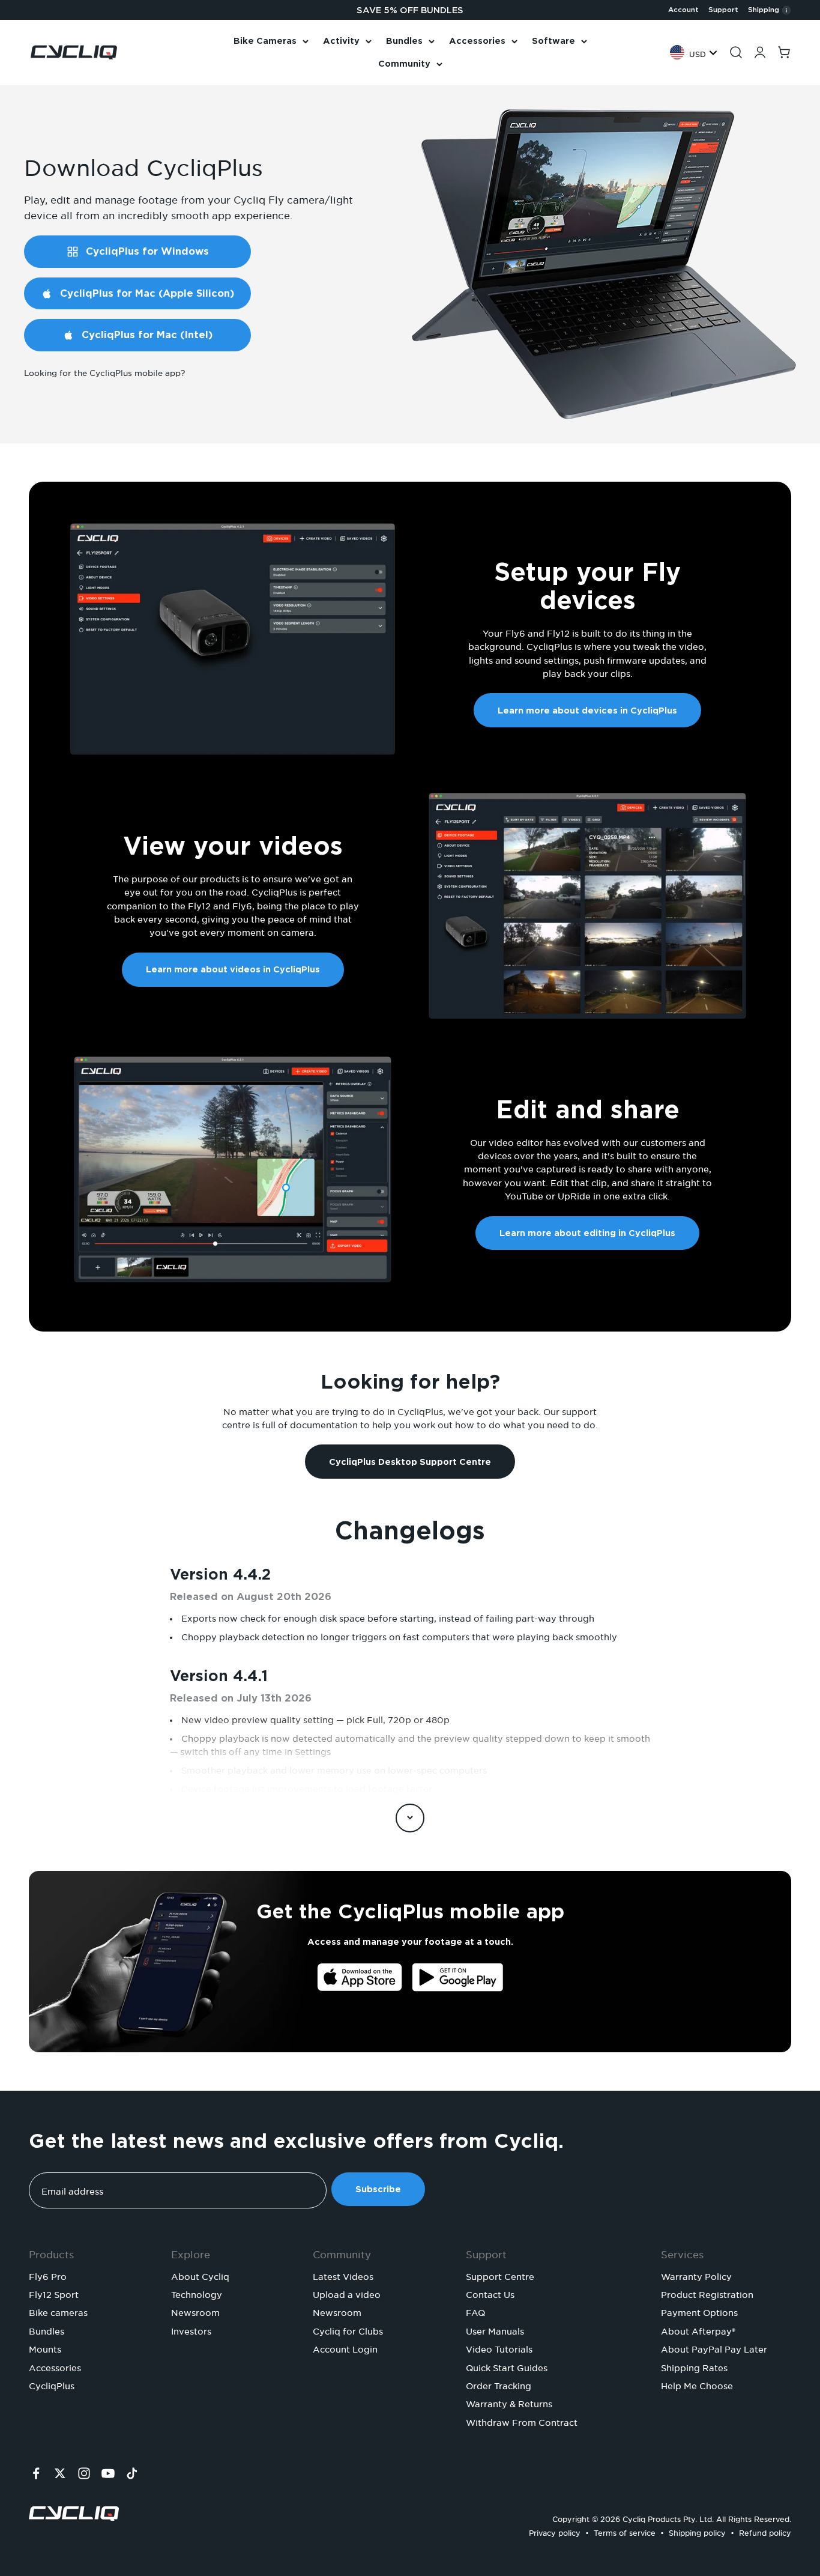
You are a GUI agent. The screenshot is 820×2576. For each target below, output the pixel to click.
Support (723, 10)
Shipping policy (697, 2531)
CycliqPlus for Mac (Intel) (147, 335)
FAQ (475, 2311)
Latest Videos (343, 2275)
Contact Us (490, 2293)
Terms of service (625, 2531)
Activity (341, 41)
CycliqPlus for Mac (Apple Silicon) (147, 293)
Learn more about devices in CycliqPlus (587, 711)
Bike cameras (58, 2311)
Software (553, 41)
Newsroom (195, 2311)
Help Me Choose (697, 2384)
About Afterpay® (698, 2330)
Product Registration (707, 2293)
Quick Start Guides (507, 2366)
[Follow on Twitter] (60, 2473)
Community (404, 64)
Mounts (45, 2348)
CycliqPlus (52, 2384)
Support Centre (500, 2275)
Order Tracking (499, 2384)
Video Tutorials (499, 2348)
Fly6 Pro (48, 2275)
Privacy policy (555, 2531)
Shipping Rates (694, 2366)
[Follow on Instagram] (84, 2473)
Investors (191, 2330)
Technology (197, 2293)
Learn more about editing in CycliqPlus (587, 1233)
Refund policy (765, 2531)
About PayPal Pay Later (714, 2348)
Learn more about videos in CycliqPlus (233, 969)
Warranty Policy (696, 2275)
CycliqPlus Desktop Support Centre (410, 1462)
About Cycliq (200, 2275)
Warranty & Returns (509, 2402)
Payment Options (699, 2311)
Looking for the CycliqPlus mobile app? (104, 371)
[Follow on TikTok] (132, 2473)
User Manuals (495, 2330)
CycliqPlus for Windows (147, 251)
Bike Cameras (265, 41)
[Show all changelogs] (410, 1818)
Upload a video (347, 2293)
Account (683, 10)
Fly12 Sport (54, 2293)
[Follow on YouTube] (108, 2473)
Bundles (404, 41)
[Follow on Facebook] (36, 2473)
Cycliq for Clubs (348, 2330)
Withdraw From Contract (522, 2421)
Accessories (477, 41)
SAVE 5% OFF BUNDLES (410, 10)
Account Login (345, 2348)
